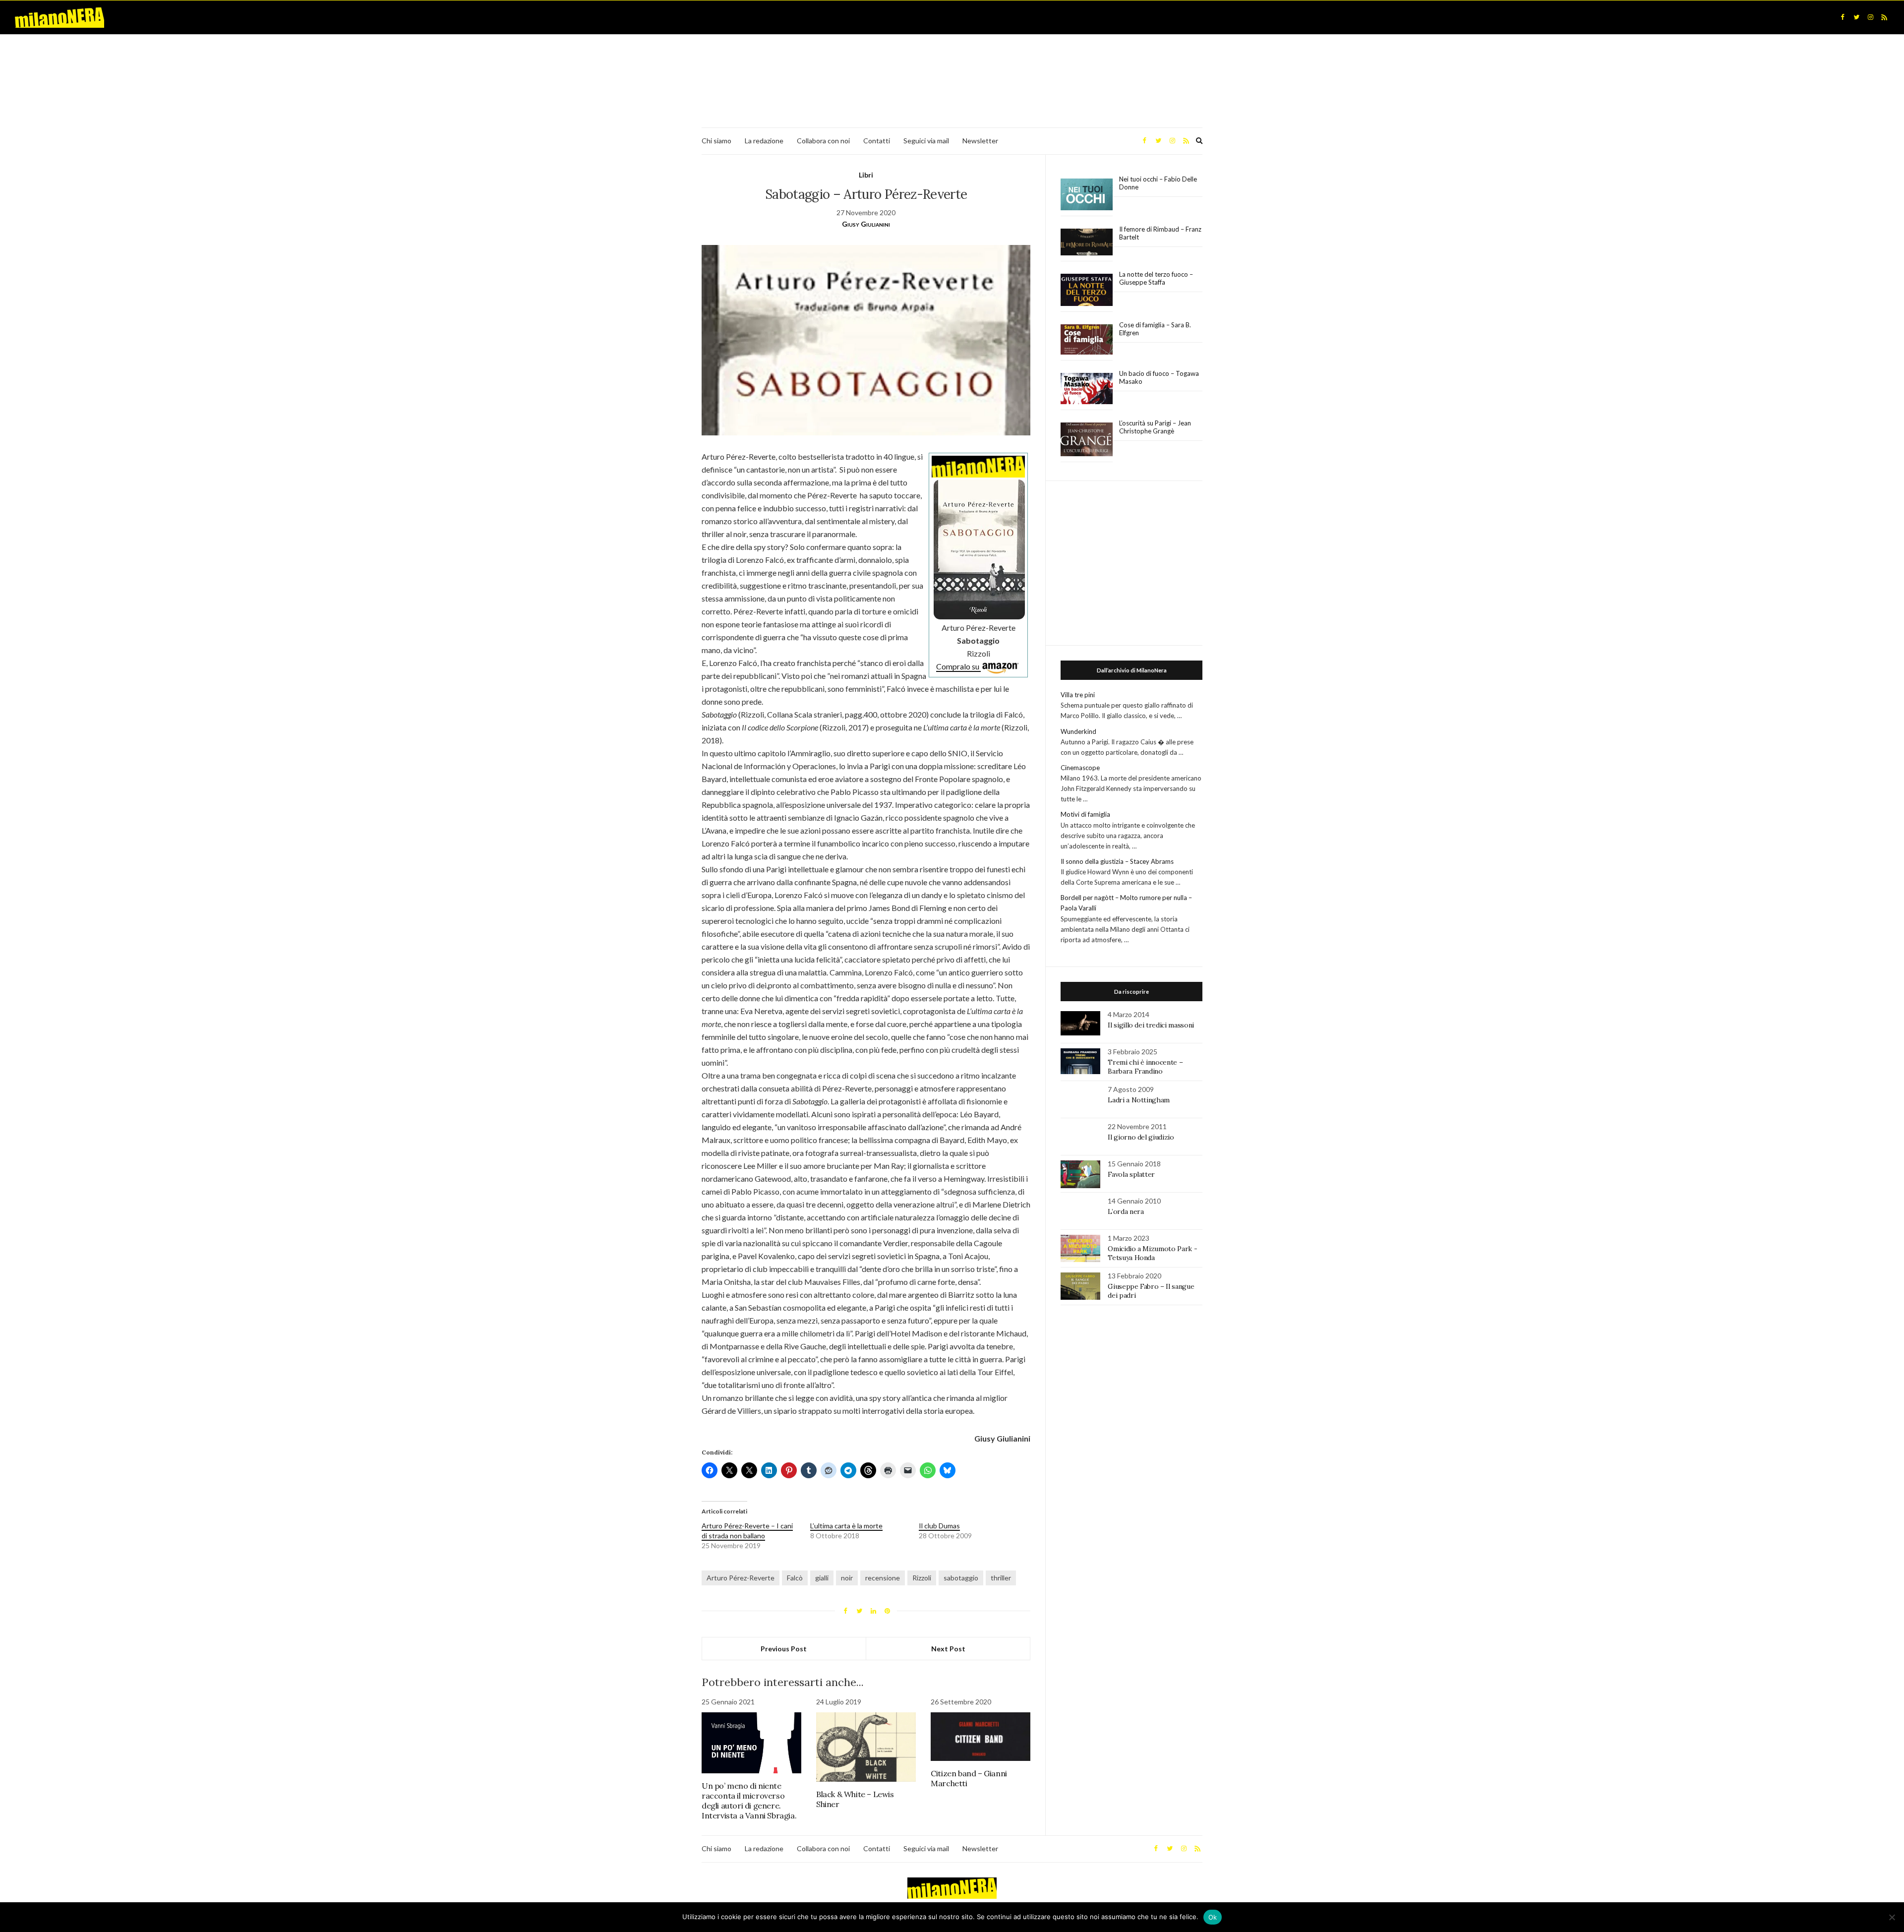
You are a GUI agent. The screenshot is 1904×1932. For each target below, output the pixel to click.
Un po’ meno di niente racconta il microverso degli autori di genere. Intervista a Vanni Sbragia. (749, 1801)
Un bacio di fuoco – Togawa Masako (1159, 377)
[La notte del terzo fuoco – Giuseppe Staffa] (1087, 290)
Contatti (877, 141)
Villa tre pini (1078, 695)
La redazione (764, 141)
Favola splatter (1131, 1174)
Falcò (795, 1578)
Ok (1213, 1917)
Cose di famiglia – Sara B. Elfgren (1155, 329)
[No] (1892, 1917)
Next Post (948, 1649)
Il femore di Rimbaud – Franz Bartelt (1160, 233)
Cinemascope (1080, 768)
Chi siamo (716, 141)
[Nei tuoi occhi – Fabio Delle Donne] (1087, 195)
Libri (866, 175)
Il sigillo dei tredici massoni (1151, 1025)
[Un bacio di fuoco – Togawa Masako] (1087, 389)
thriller (1001, 1578)
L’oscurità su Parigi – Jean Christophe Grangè (1155, 427)
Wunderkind (1078, 731)
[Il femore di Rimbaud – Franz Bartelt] (1087, 242)
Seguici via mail (926, 141)
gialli (822, 1578)
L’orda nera (1126, 1211)
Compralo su (958, 666)
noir (847, 1578)
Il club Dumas (939, 1526)
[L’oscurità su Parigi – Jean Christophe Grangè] (1087, 440)
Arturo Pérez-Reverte (741, 1578)
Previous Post (784, 1649)
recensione (883, 1578)
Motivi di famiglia (1085, 814)
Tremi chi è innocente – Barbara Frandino (1145, 1067)
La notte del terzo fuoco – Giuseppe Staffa (1156, 278)
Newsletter (980, 141)
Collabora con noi (823, 141)
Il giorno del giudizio (1141, 1137)
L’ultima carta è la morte (846, 1526)
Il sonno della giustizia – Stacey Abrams (1117, 861)
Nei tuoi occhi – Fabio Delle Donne (1158, 183)
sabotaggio (961, 1578)
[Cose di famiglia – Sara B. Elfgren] (1087, 340)
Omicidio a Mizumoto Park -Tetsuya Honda (1152, 1253)
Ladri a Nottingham (1139, 1100)
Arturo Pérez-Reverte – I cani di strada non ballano (747, 1531)
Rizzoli (922, 1578)
